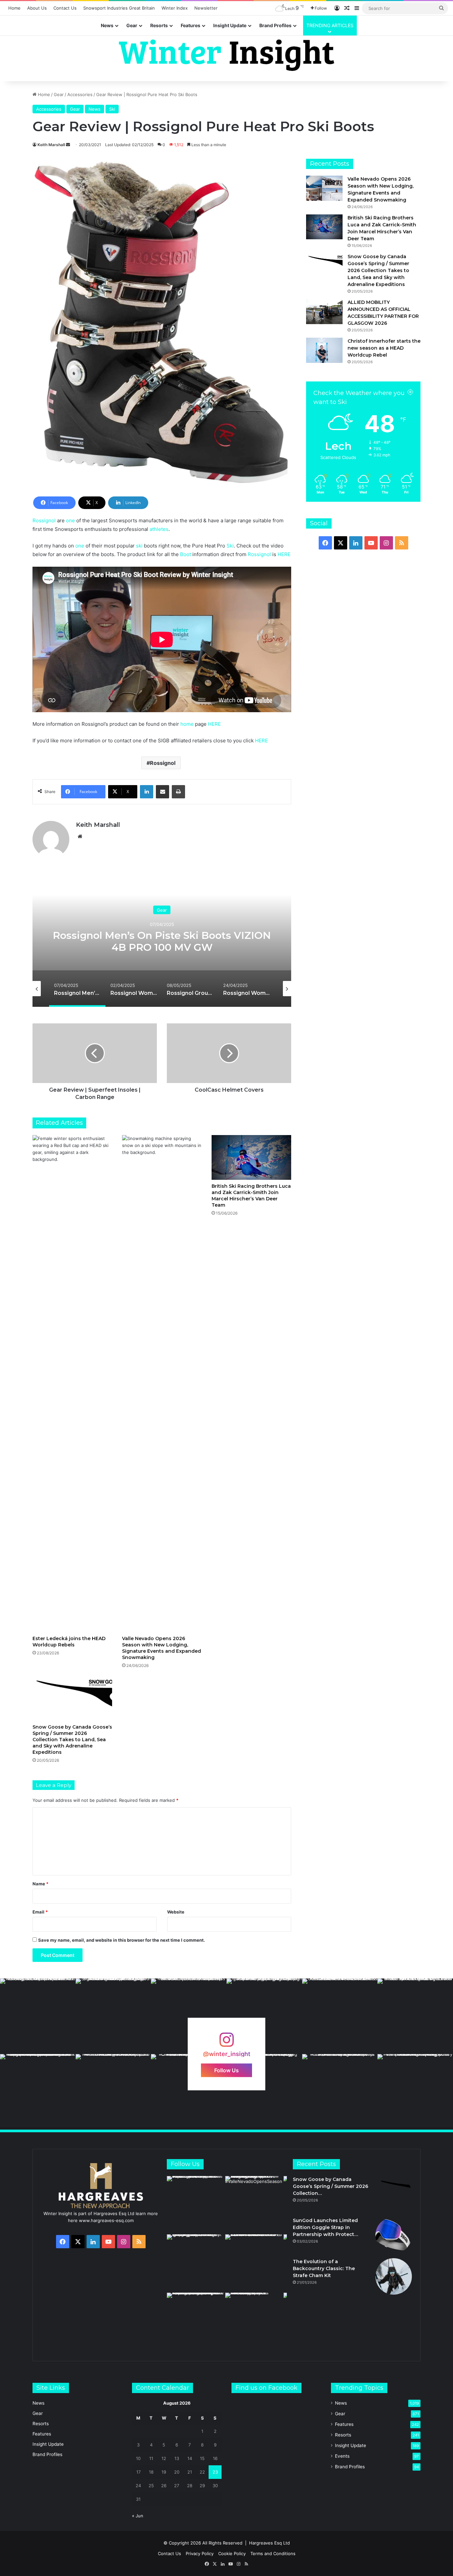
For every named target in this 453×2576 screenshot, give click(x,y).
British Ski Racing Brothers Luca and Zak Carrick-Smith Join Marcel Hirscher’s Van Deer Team (251, 1196)
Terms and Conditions (273, 2553)
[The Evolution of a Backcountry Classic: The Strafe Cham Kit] (394, 2276)
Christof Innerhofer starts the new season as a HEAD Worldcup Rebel (384, 348)
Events (342, 2456)
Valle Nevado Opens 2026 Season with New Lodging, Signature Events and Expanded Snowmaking (162, 1648)
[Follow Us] (227, 2043)
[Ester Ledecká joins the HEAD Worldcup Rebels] (72, 1384)
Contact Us (65, 8)
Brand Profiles (275, 25)
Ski (112, 109)
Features (191, 25)
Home (14, 8)
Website (176, 1912)
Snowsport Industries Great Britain (119, 8)
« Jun (138, 2516)
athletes (159, 529)
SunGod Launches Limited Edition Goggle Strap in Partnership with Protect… (325, 2227)
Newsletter (206, 8)
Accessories (80, 94)
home (187, 724)
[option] (162, 941)
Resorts (159, 25)
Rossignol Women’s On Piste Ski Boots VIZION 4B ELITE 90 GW (162, 941)
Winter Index (175, 8)
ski (139, 546)
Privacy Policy (200, 2553)
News (107, 25)
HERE (284, 554)
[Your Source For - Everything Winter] (227, 55)
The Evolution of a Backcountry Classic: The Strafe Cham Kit (324, 2268)
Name (40, 1884)
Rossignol (44, 520)
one (70, 520)
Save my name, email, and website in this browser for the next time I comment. (122, 1940)
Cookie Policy (232, 2553)
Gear (132, 25)
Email (40, 1912)
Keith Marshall (51, 145)
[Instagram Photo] (38, 2016)
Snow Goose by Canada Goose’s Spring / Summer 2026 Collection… (330, 2186)
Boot (186, 554)
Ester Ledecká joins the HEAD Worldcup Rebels (69, 1642)
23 (215, 2472)
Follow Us (227, 2070)
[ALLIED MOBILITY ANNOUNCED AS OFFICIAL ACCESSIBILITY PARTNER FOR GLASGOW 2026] (324, 311)
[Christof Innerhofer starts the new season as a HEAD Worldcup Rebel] (324, 350)
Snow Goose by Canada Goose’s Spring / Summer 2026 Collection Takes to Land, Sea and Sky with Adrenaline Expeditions (72, 1740)
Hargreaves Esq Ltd (269, 2543)
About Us (37, 8)
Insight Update (230, 25)
